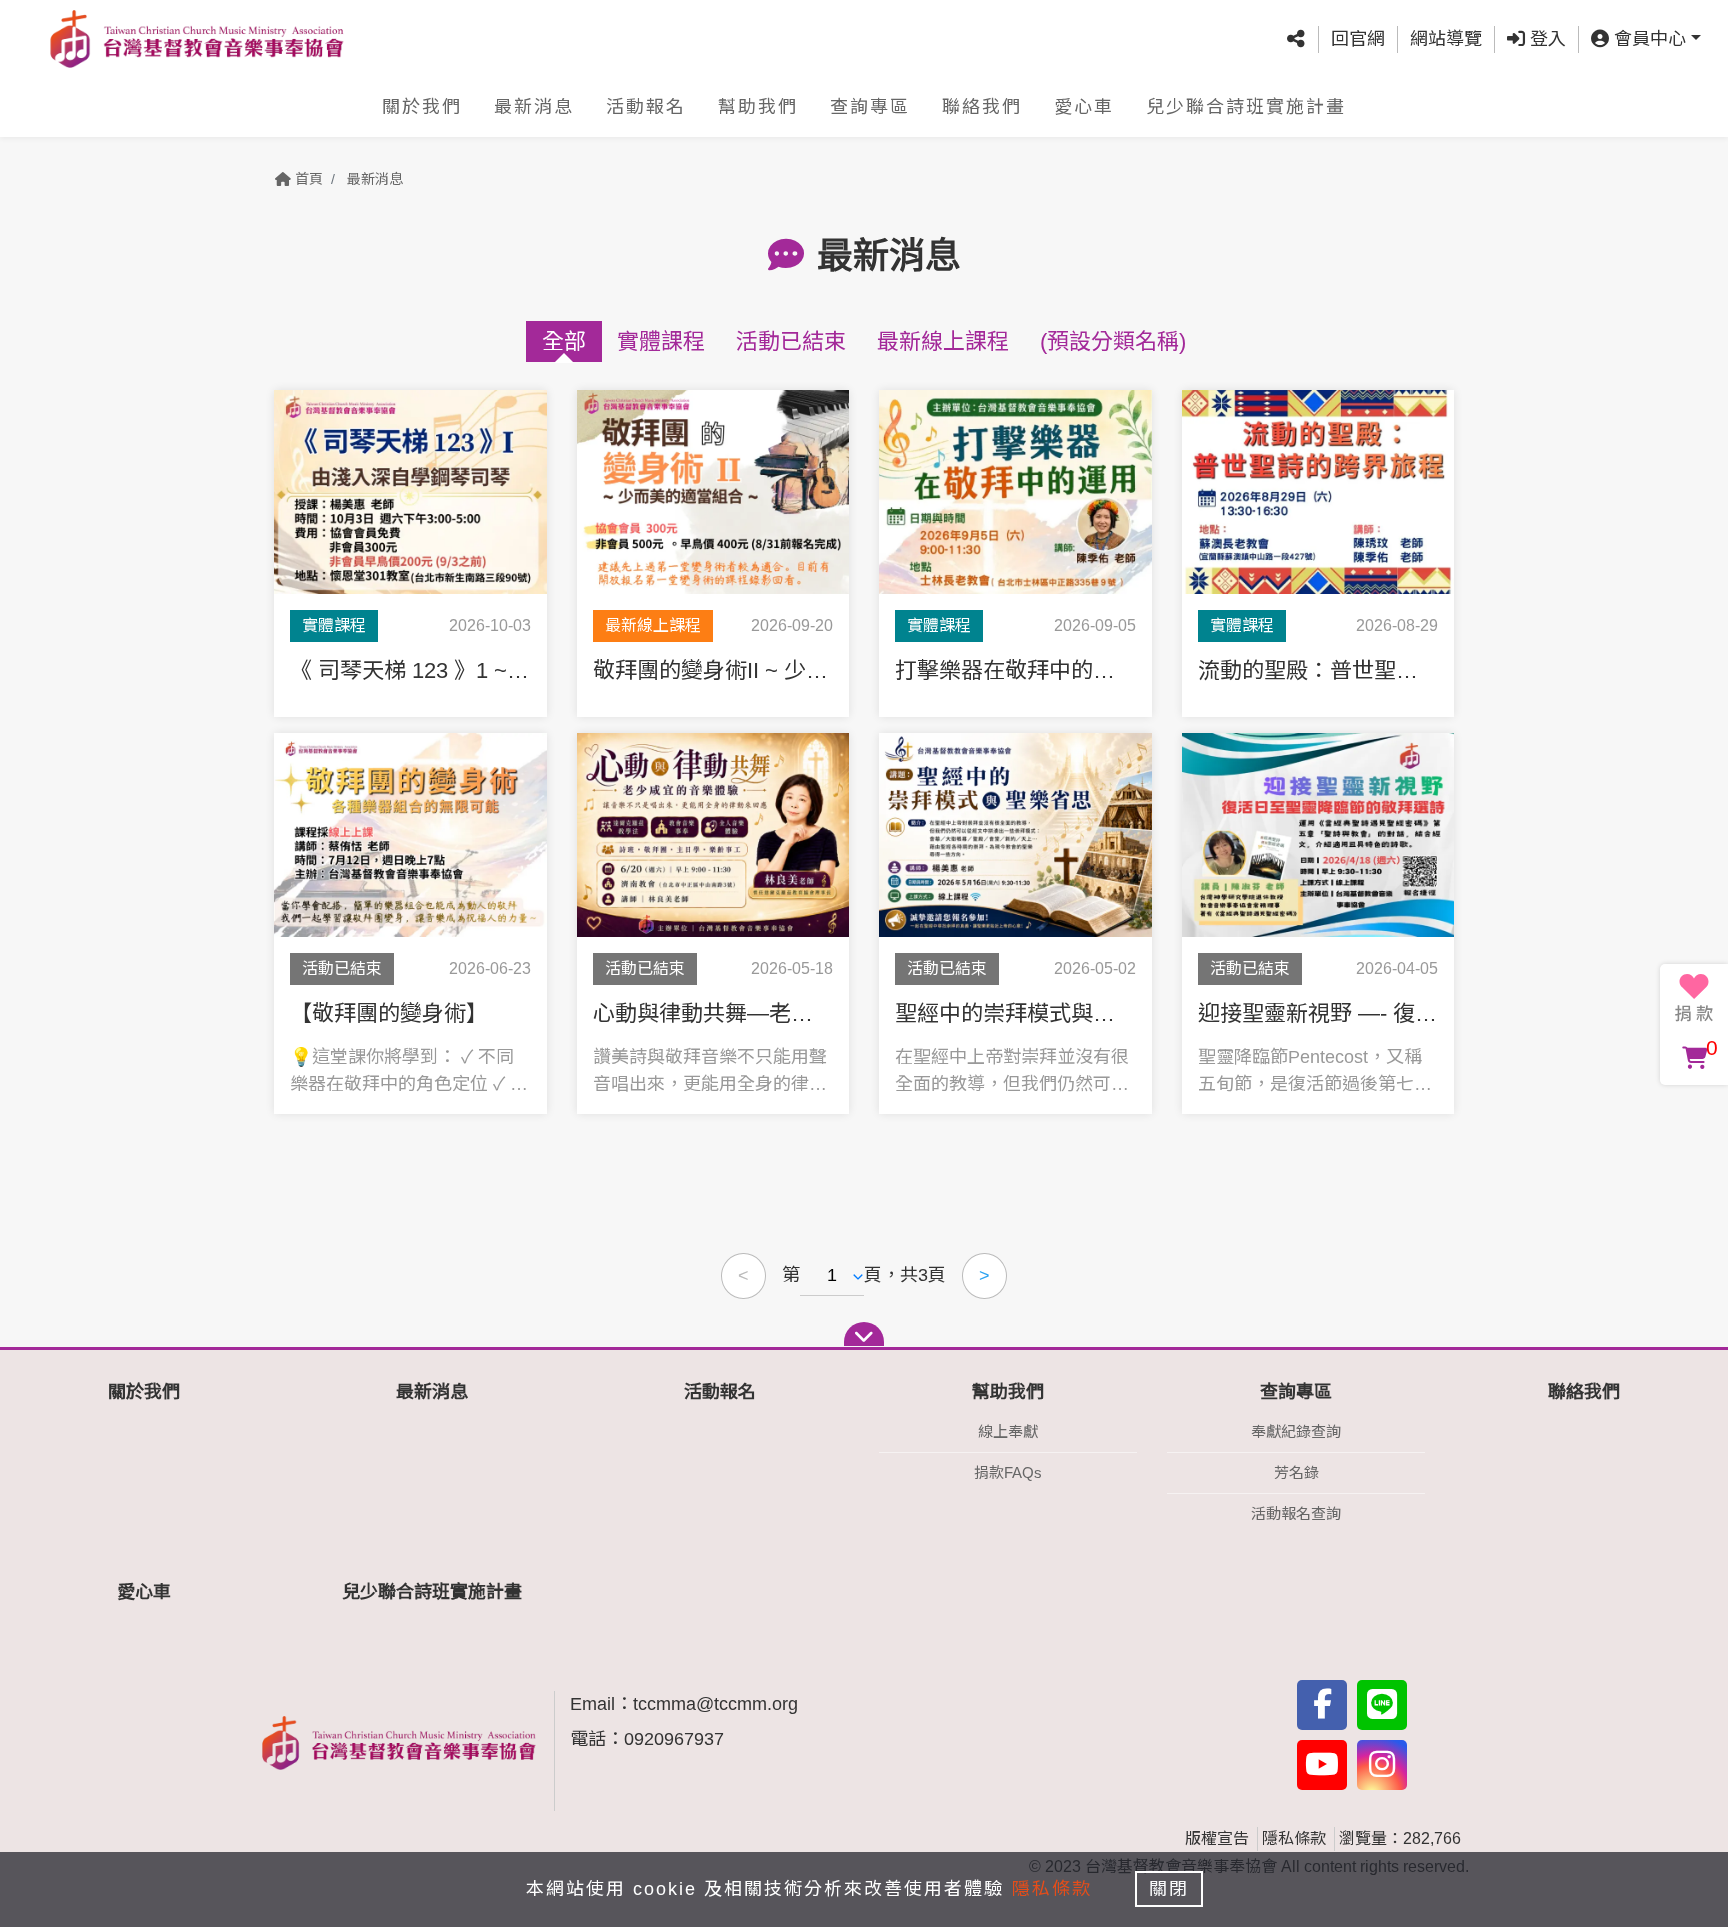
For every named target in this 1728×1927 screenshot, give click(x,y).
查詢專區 (870, 107)
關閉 (1169, 1889)
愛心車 (1084, 107)
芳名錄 (1296, 1472)
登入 (1545, 39)
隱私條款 (1294, 1838)
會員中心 (1647, 39)
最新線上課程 (943, 341)
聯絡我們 (982, 107)
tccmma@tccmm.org (715, 1704)
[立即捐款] (1694, 998)
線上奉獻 (1008, 1431)
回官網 (1358, 39)
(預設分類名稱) (1113, 341)
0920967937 (674, 1739)
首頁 (307, 179)
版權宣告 (1217, 1838)
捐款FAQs (1008, 1472)
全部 (564, 341)
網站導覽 (1446, 39)
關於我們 (422, 107)
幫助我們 (758, 107)
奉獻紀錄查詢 (1296, 1431)
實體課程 (661, 341)
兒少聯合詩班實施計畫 (1246, 107)
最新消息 (534, 107)
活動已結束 (791, 341)
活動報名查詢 (1296, 1513)
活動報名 (646, 107)
